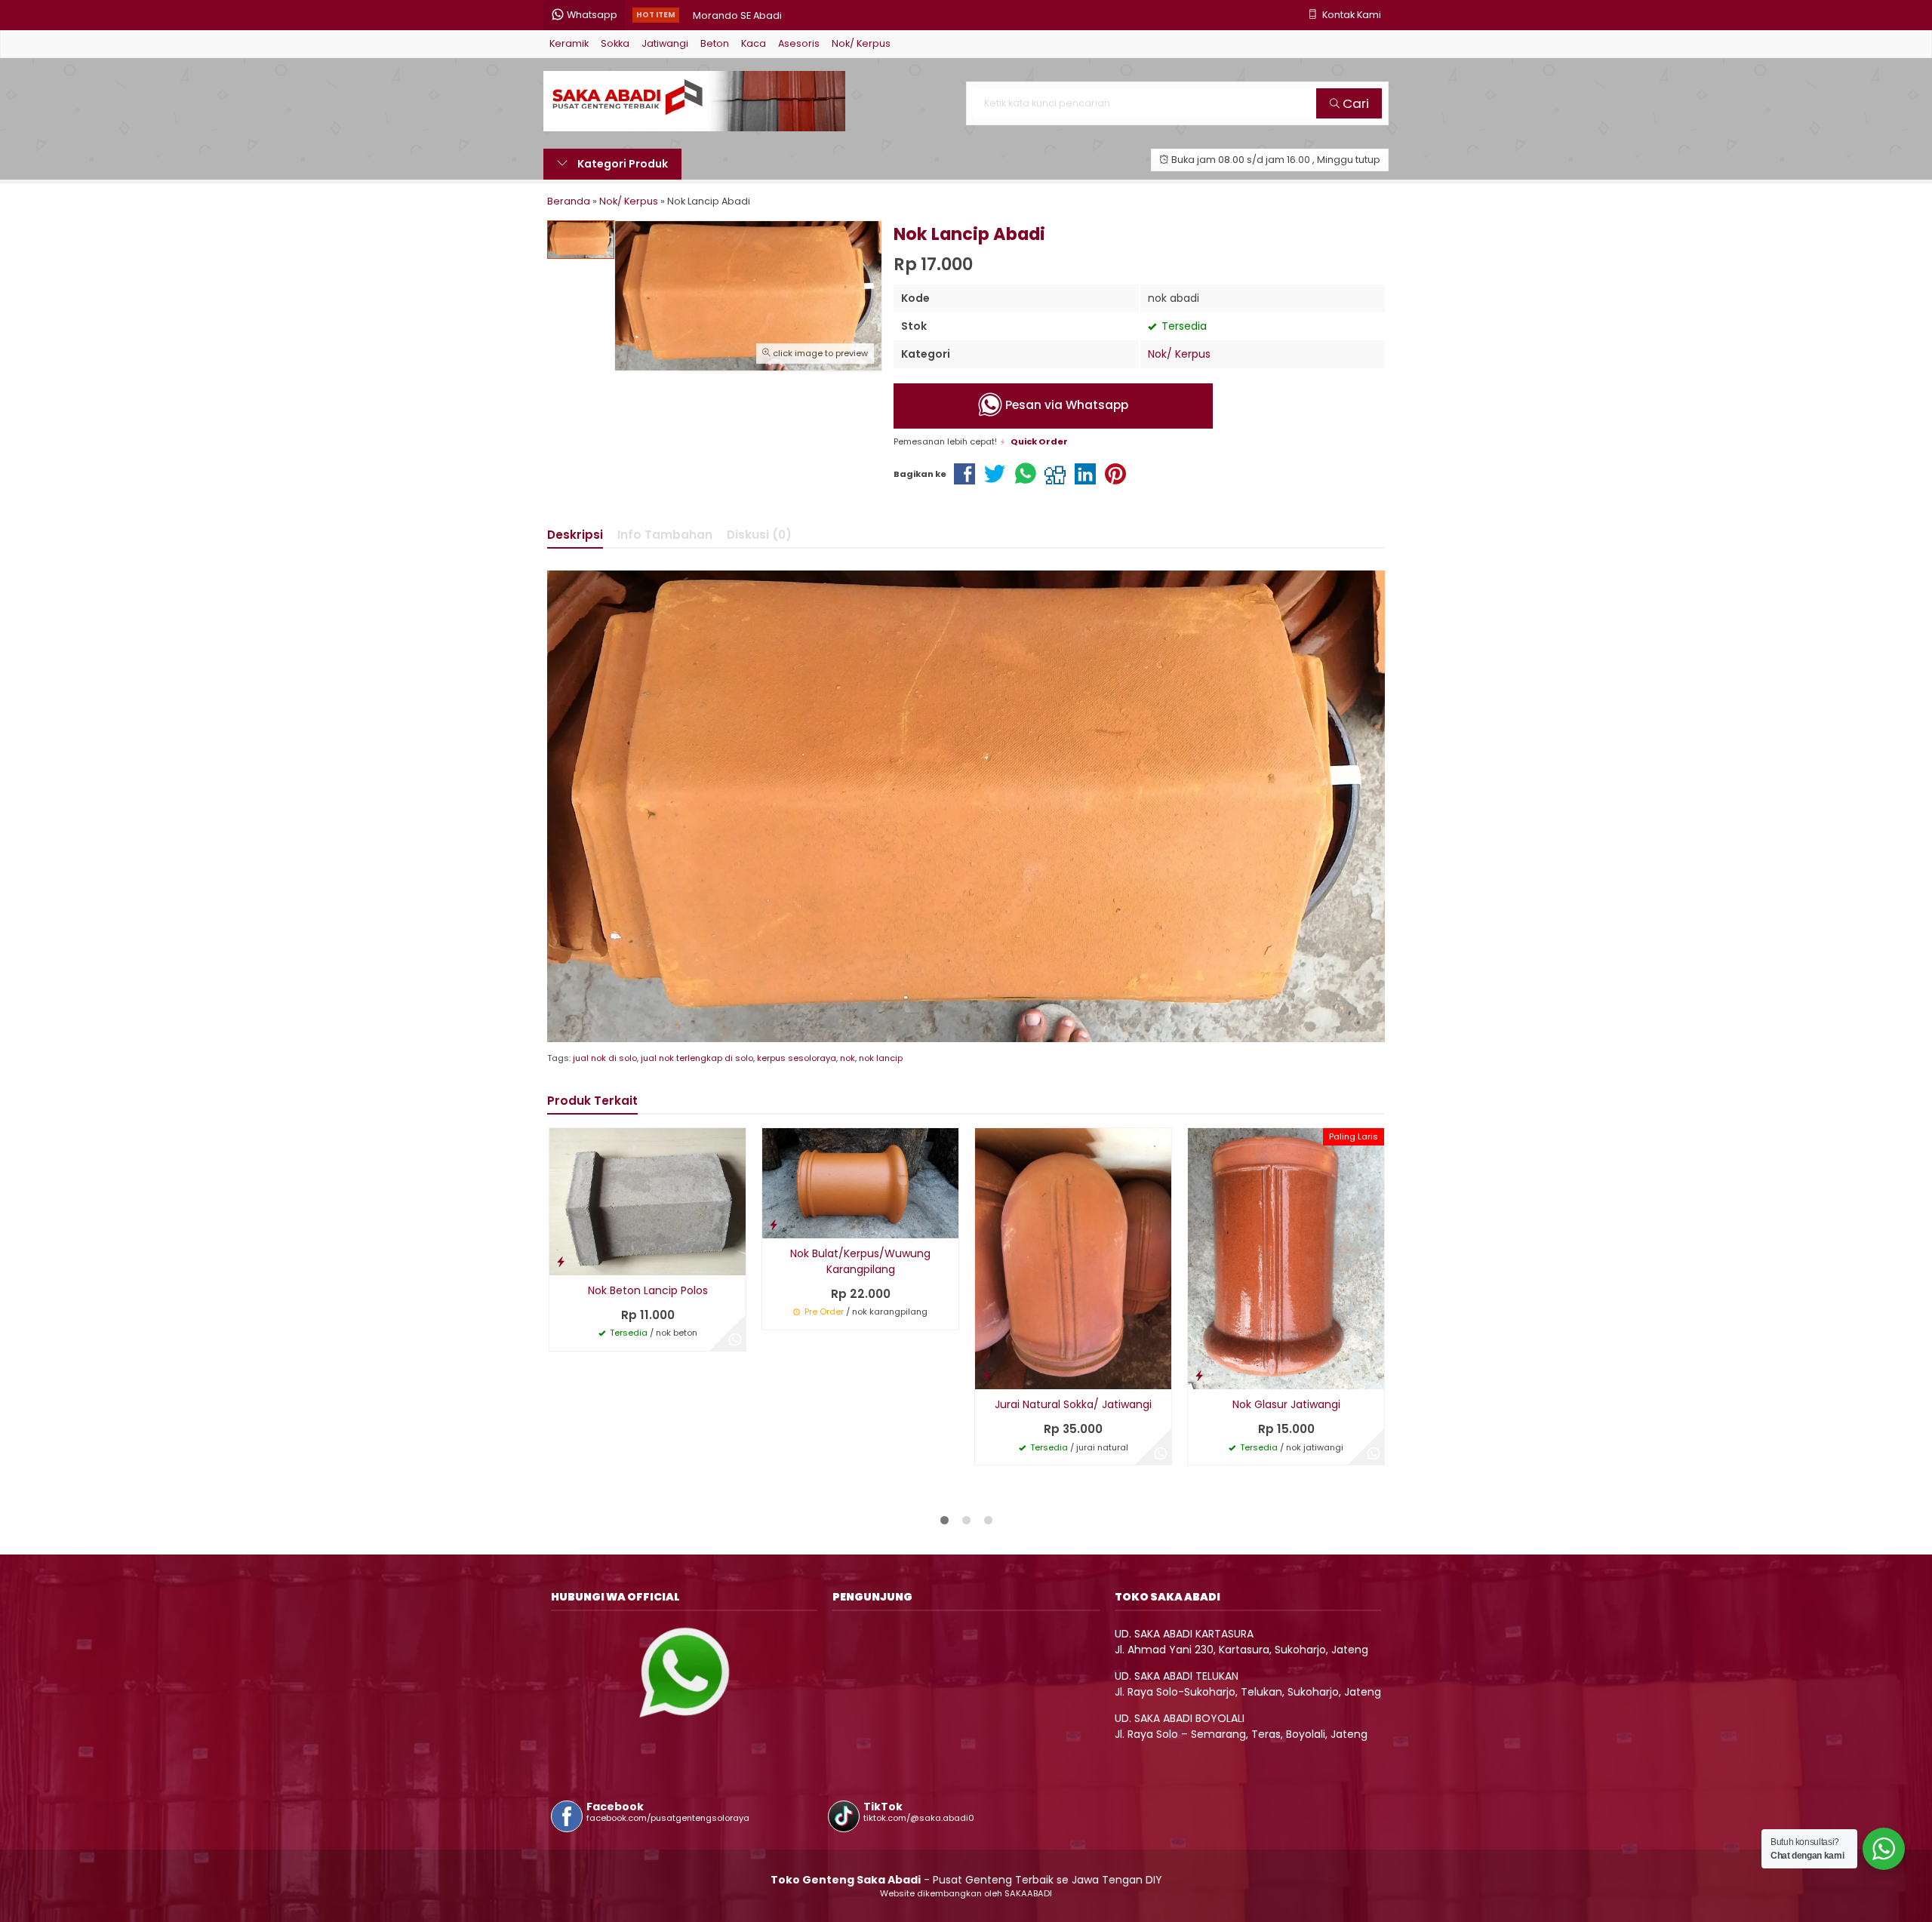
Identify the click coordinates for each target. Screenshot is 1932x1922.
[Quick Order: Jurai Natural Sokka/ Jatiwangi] (986, 1375)
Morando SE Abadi (737, 15)
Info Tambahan (665, 535)
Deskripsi (575, 535)
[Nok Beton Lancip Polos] (648, 1201)
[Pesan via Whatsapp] (735, 1340)
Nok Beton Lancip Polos (648, 1290)
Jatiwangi (665, 43)
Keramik (569, 43)
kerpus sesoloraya (797, 1058)
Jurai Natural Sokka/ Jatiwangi (1073, 1404)
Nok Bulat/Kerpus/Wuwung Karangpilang (860, 1261)
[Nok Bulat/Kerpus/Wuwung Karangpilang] (860, 1182)
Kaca (754, 43)
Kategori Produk (621, 164)
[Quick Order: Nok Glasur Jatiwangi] (1199, 1375)
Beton (715, 43)
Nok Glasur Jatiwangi (1286, 1404)
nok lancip (881, 1058)
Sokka (615, 43)
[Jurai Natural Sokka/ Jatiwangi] (1073, 1258)
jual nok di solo (605, 1058)
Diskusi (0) (759, 535)
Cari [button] (1354, 103)
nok (848, 1058)
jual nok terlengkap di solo (697, 1058)
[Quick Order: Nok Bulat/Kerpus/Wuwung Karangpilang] (774, 1224)
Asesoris (799, 43)
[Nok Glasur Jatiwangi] (1286, 1258)
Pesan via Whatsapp (1065, 406)
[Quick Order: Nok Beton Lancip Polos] (561, 1261)
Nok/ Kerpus (861, 43)
